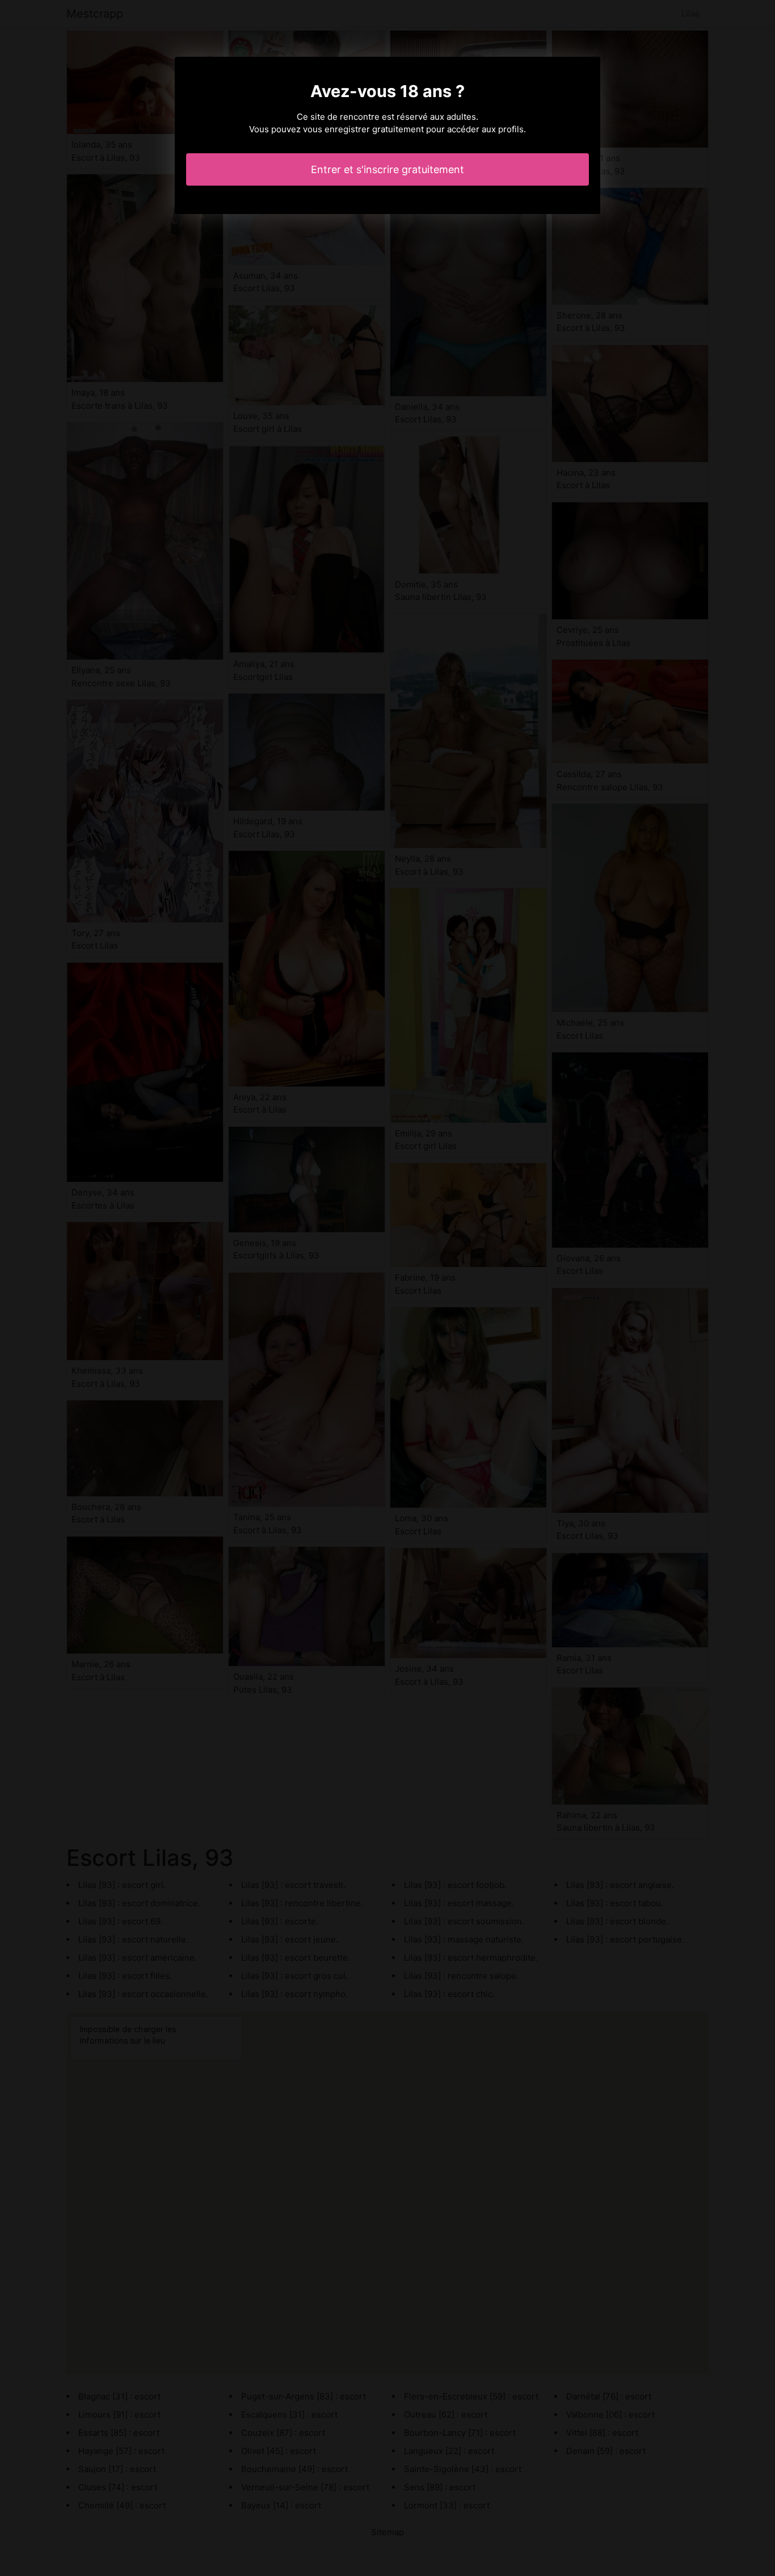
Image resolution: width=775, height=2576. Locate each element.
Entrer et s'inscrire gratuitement (387, 169)
